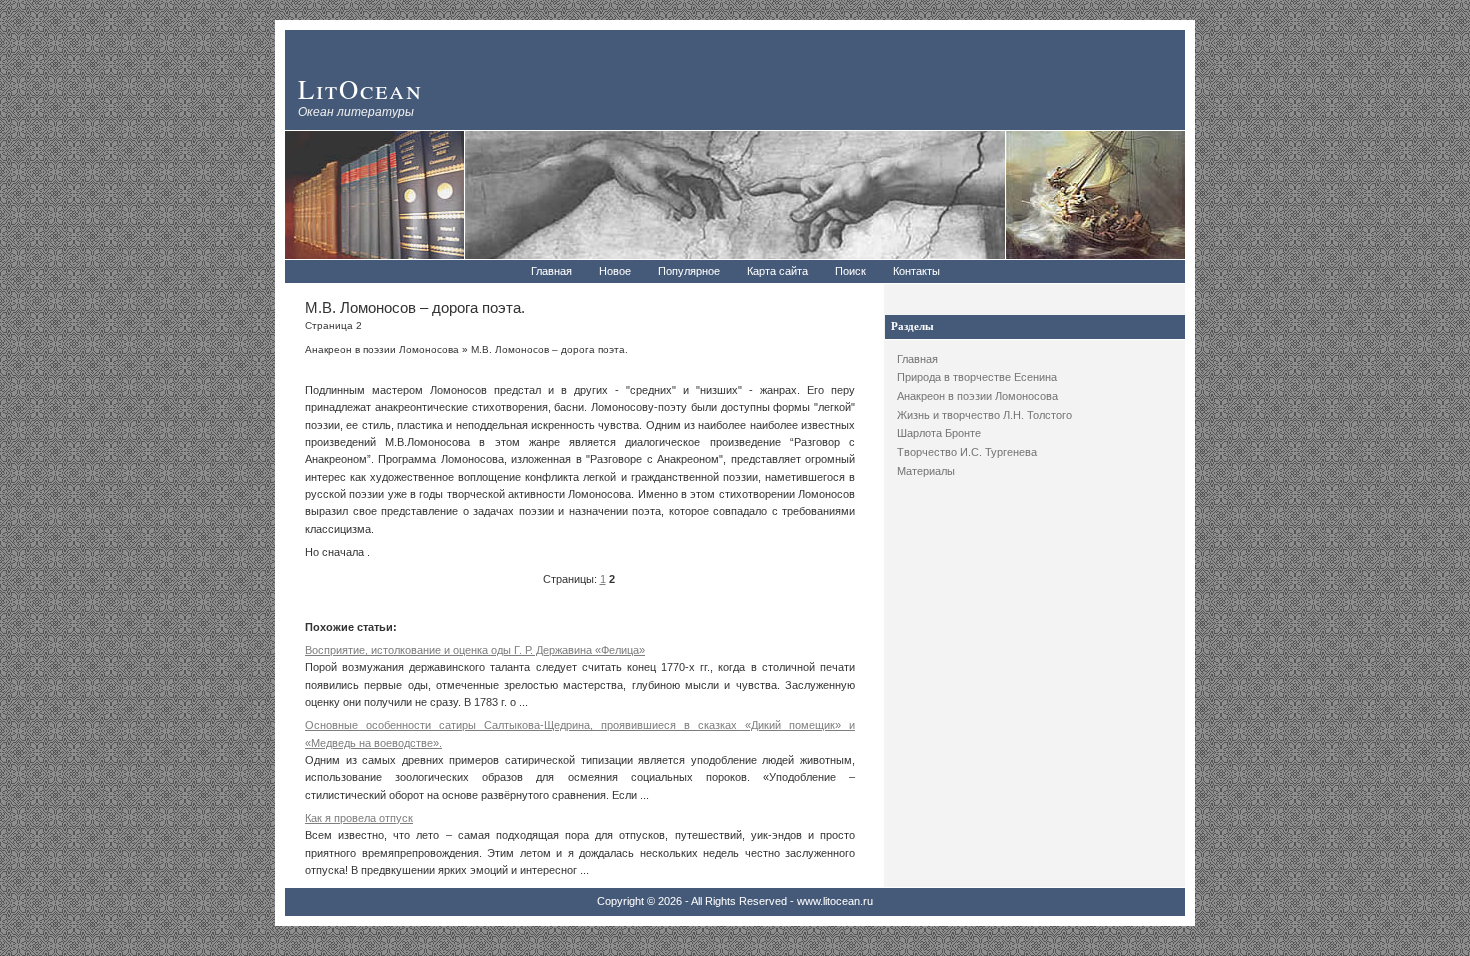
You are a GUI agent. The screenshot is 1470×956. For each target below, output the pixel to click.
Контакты (916, 271)
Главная (551, 271)
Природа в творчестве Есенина (977, 377)
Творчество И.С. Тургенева (967, 452)
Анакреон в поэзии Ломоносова (977, 396)
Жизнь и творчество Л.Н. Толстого (984, 415)
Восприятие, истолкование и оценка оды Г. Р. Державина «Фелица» (475, 650)
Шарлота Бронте (939, 433)
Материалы (926, 471)
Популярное (689, 271)
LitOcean (360, 88)
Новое (615, 271)
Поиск (850, 271)
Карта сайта (777, 271)
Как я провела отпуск (359, 818)
